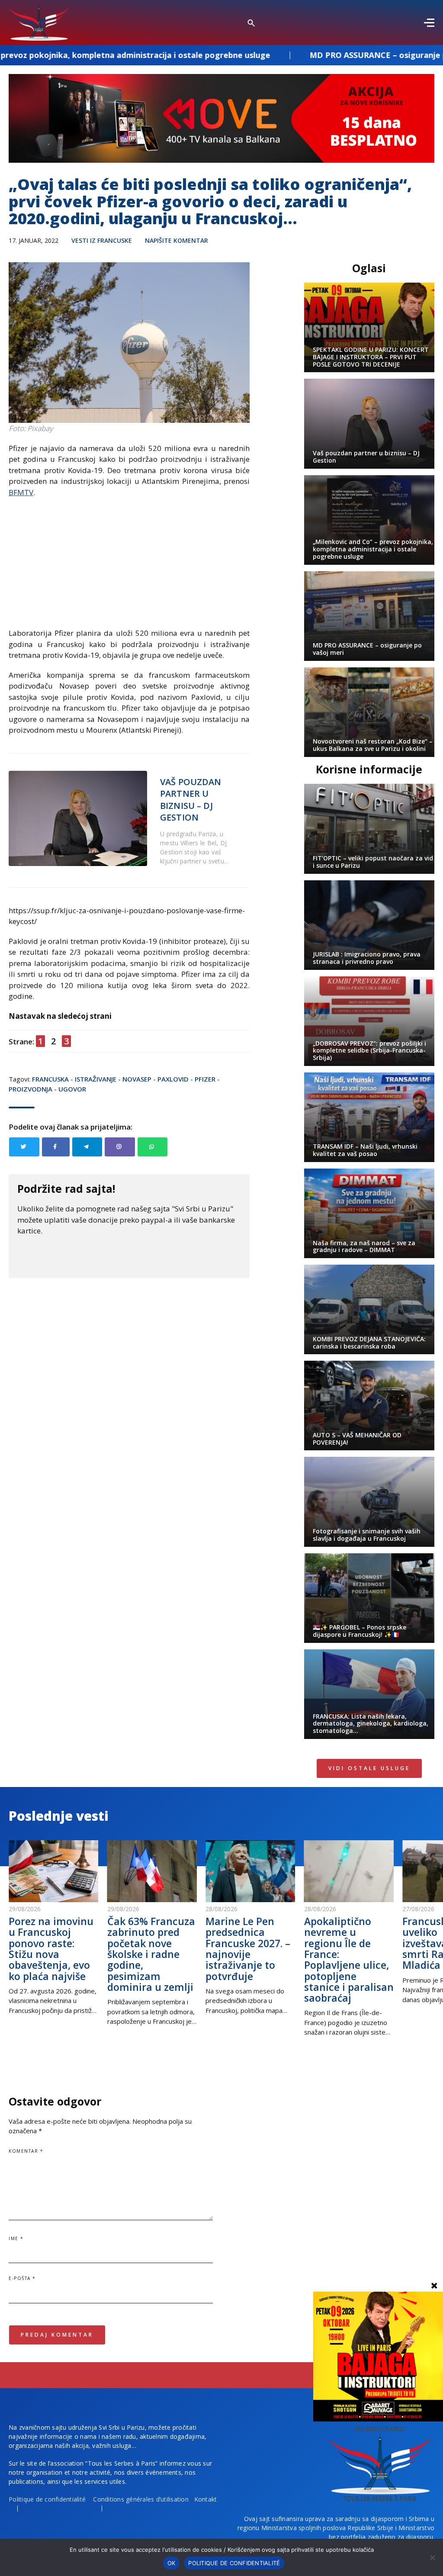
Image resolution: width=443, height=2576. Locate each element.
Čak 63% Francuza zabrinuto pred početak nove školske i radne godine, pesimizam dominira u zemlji (151, 1954)
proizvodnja (30, 1089)
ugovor (72, 1089)
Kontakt (206, 2499)
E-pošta (22, 2278)
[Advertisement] (129, 567)
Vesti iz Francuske (102, 240)
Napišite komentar (177, 240)
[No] (432, 2557)
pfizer (205, 1079)
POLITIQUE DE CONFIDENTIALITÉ (234, 2563)
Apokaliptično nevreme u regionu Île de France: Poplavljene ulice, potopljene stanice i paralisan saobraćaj (349, 1959)
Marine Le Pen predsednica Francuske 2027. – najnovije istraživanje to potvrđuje (248, 1948)
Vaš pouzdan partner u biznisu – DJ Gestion (191, 800)
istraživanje (96, 1079)
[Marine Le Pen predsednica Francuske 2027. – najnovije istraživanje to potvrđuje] (250, 1871)
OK (172, 2563)
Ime (16, 2238)
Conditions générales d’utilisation (141, 2499)
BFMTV (21, 492)
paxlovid (173, 1079)
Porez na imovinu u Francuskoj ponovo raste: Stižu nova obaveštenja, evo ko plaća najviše (51, 1948)
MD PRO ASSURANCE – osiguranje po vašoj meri (293, 55)
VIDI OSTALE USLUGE (369, 1768)
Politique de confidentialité (47, 2499)
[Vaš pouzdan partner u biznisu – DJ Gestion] (78, 818)
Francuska (50, 1079)
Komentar (26, 2151)
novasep (137, 1079)
